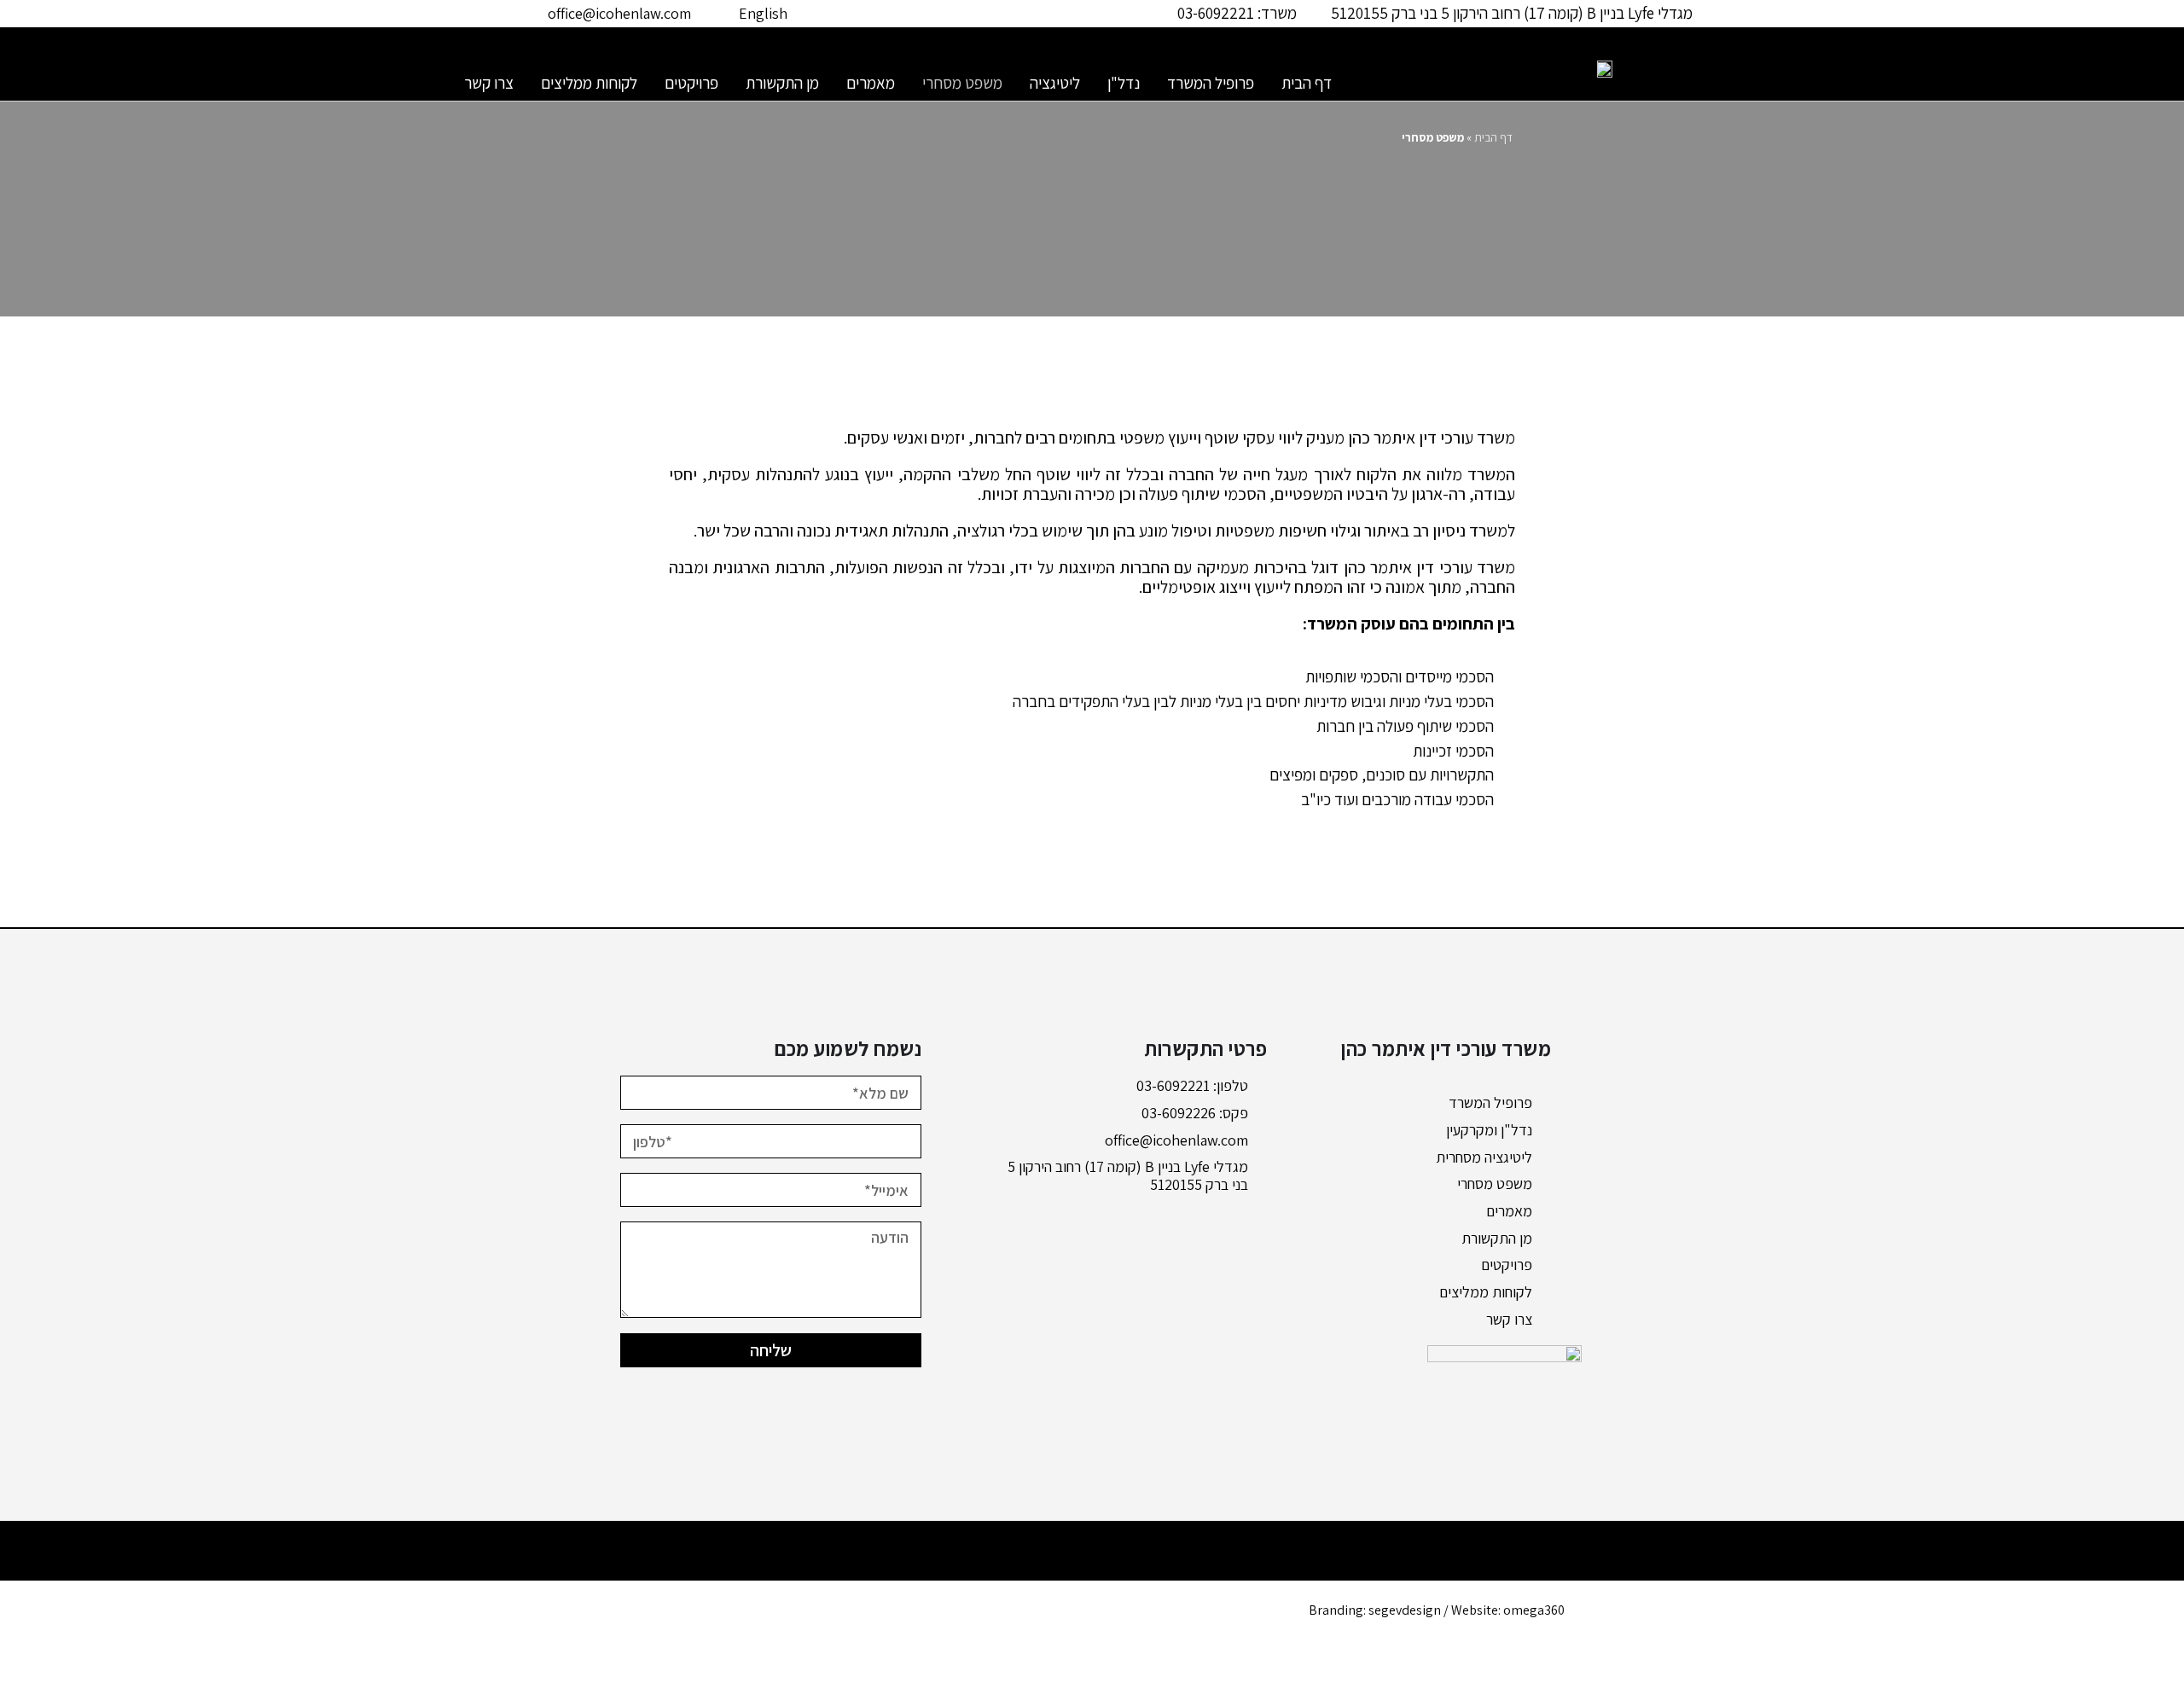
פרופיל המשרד (1211, 83)
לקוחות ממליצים (589, 83)
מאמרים (871, 83)
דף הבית (1307, 83)
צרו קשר (489, 83)
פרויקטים (691, 83)
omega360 (1534, 1610)
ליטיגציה (1055, 83)
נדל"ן (1124, 83)
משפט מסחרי (962, 83)
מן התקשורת (782, 83)
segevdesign (1405, 1610)
